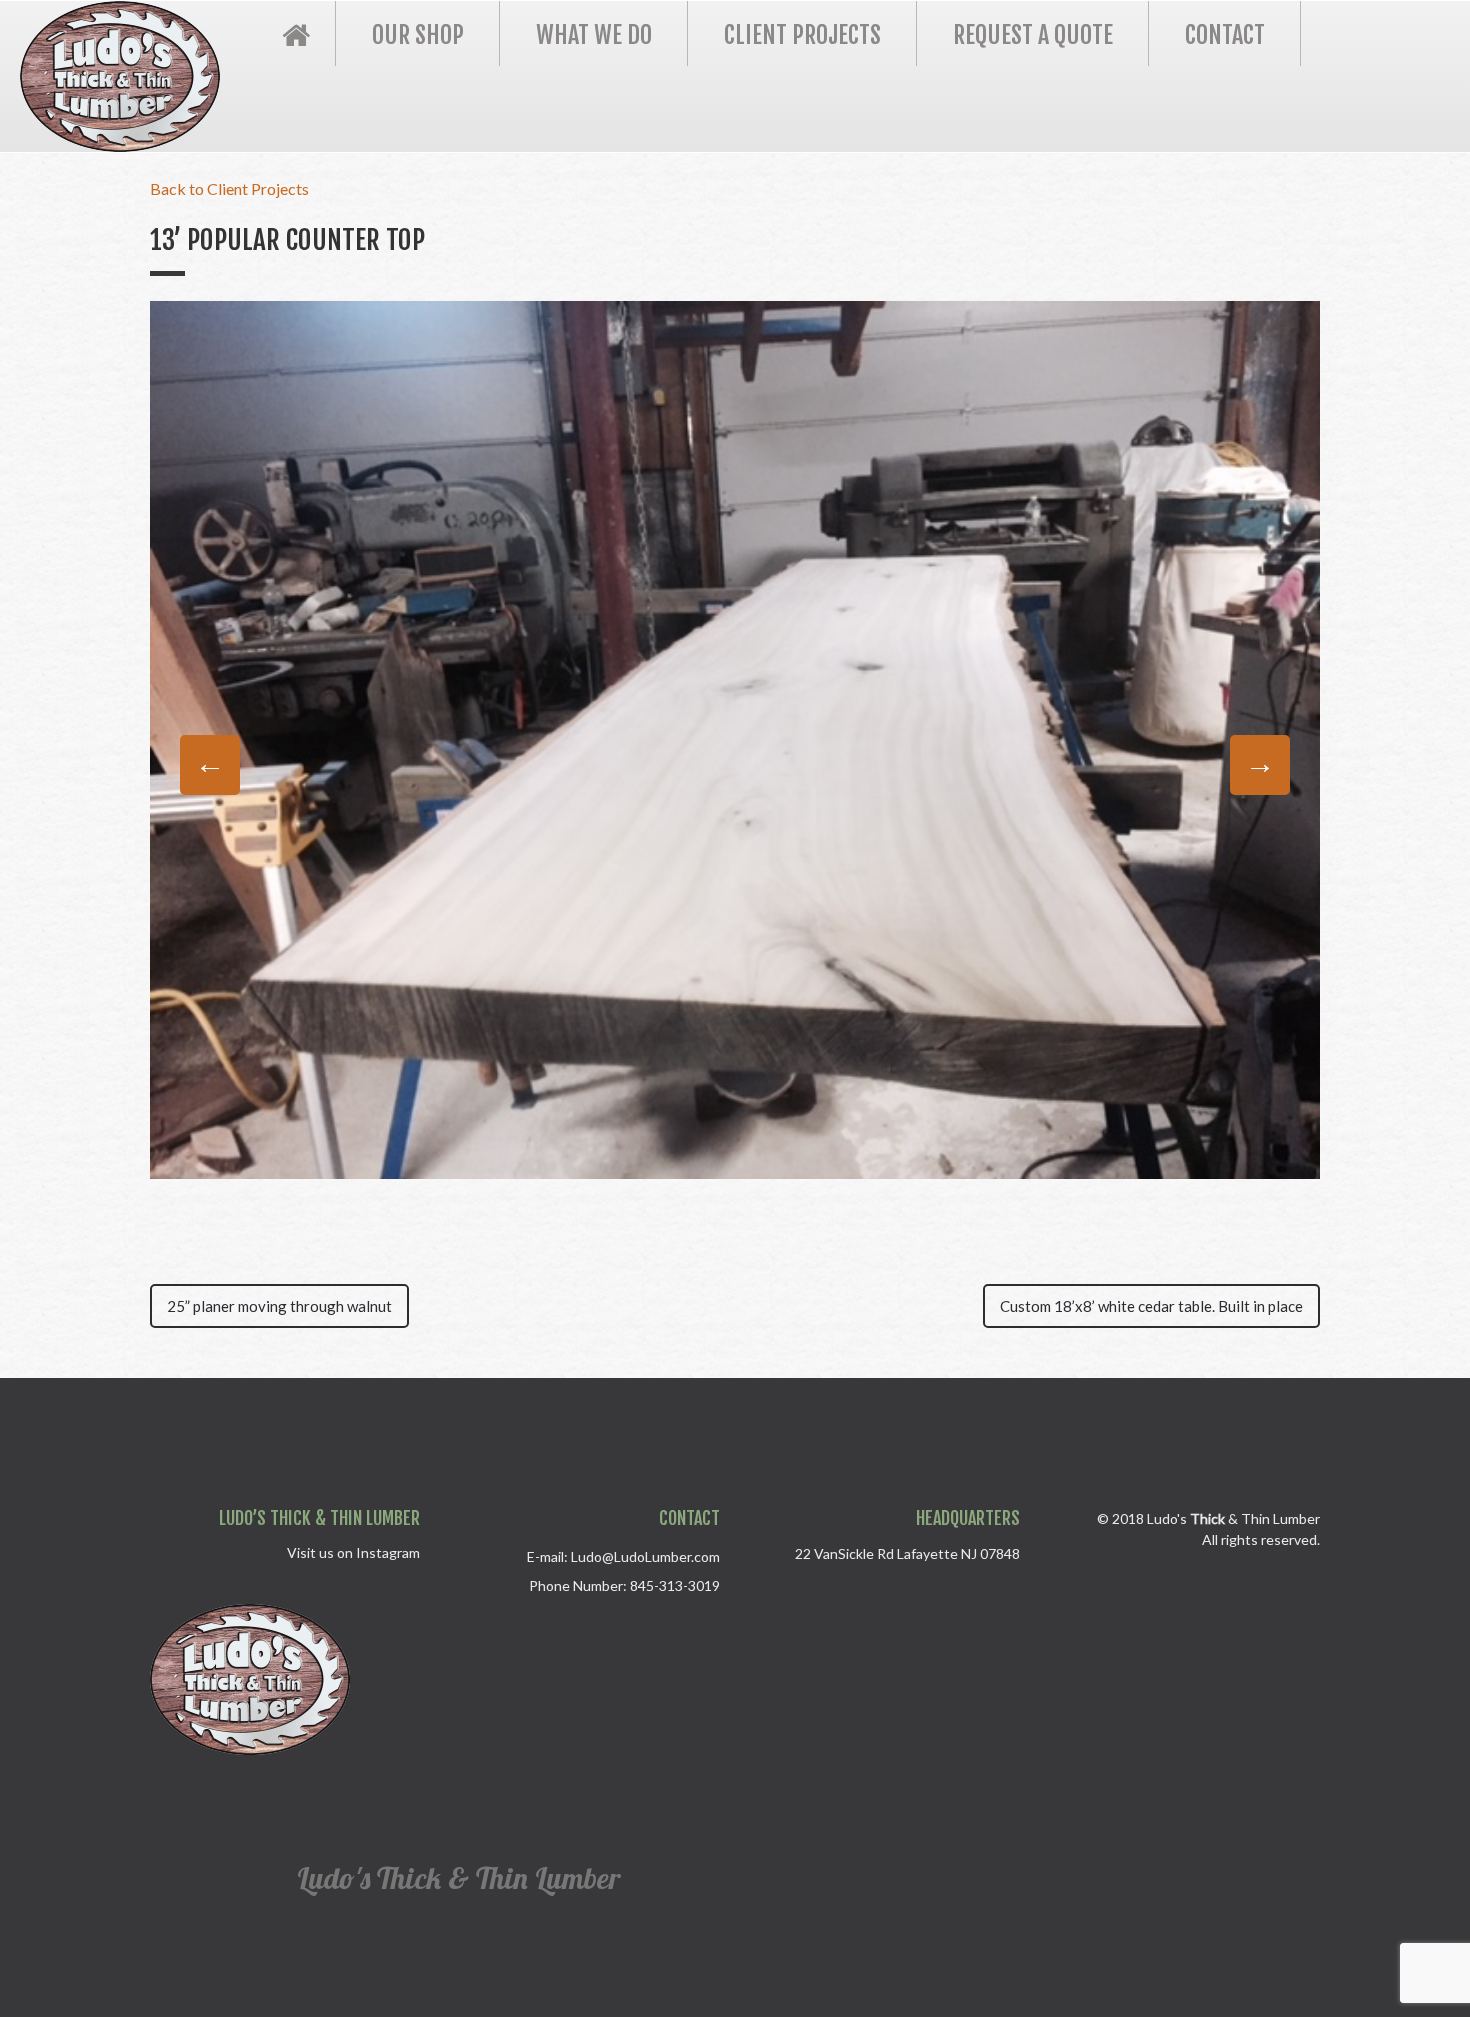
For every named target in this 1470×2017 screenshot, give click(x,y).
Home (296, 33)
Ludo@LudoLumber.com (645, 1556)
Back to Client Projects (229, 188)
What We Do (594, 35)
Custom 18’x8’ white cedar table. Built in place (1151, 1306)
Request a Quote (1033, 35)
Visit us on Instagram (353, 1552)
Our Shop (418, 35)
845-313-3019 (675, 1585)
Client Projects (802, 35)
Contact (1225, 35)
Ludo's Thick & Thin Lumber (458, 1878)
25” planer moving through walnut (279, 1306)
